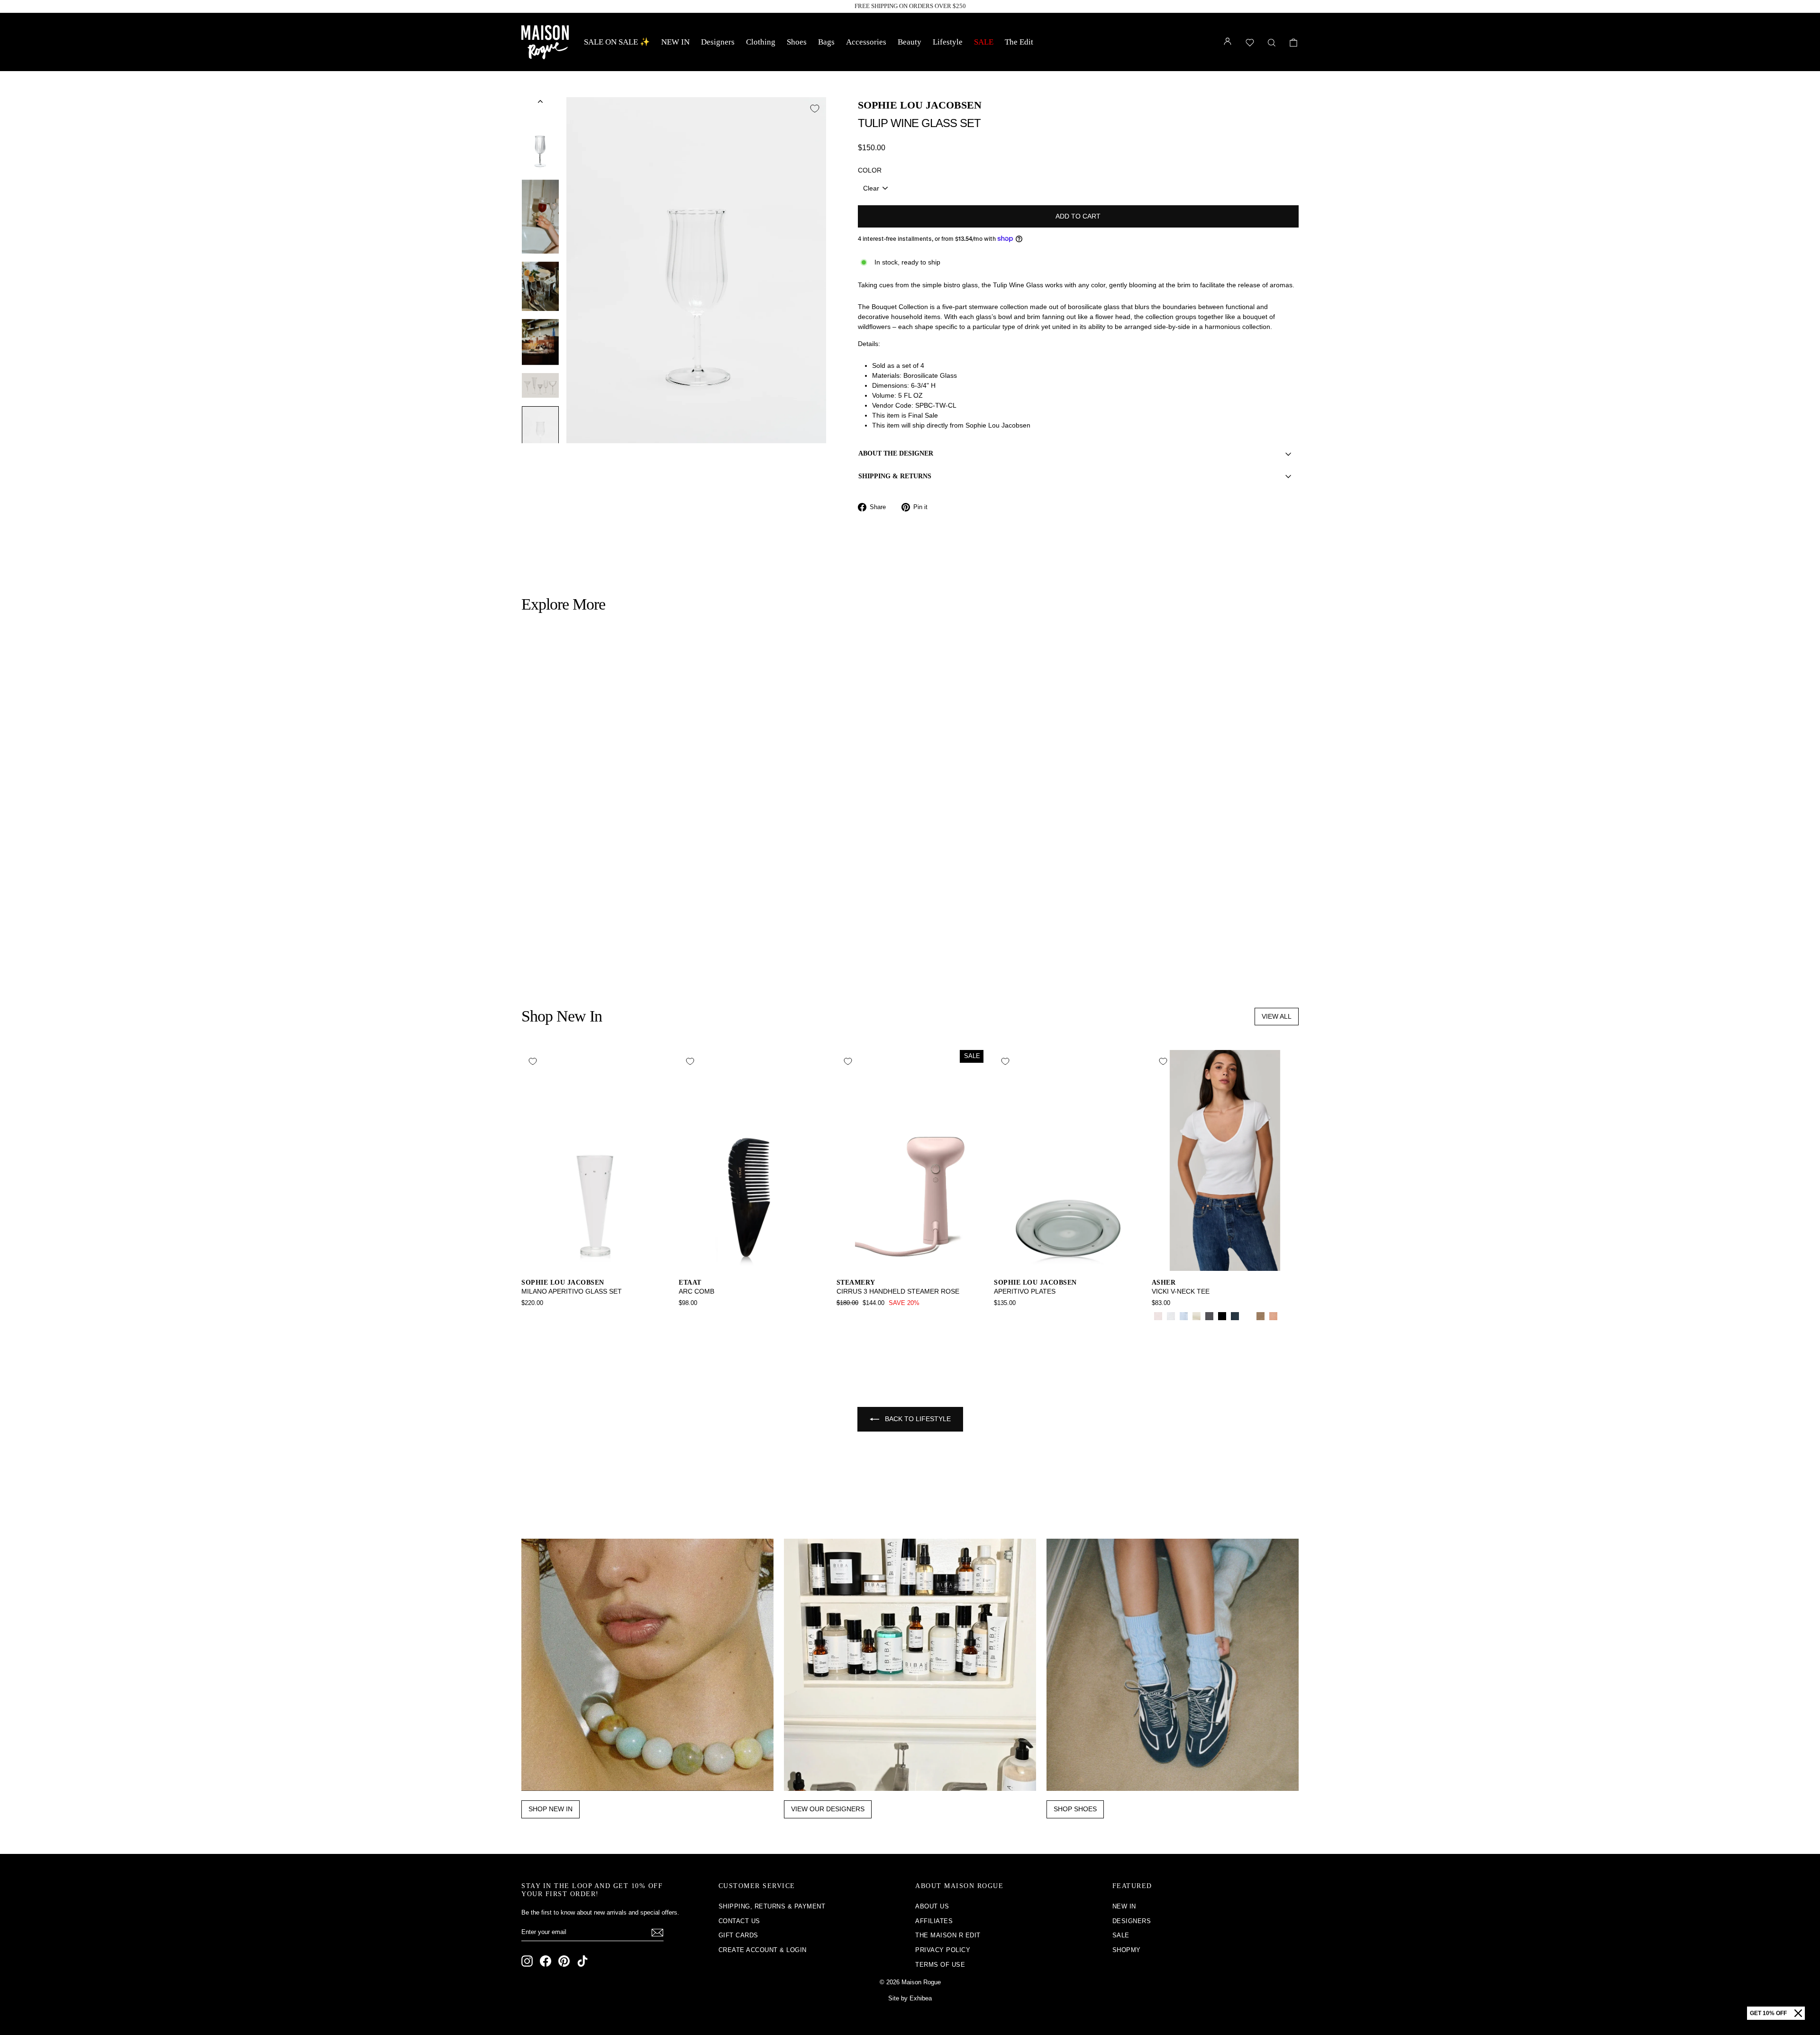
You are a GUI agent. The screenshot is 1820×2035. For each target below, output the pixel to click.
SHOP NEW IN (551, 1809)
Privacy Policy (943, 1950)
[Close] (1798, 2013)
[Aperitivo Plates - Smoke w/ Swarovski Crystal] (1000, 1316)
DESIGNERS (1132, 1921)
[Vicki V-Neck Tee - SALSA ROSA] (1158, 1316)
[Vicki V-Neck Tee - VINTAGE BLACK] (1209, 1316)
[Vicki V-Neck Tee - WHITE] (1171, 1316)
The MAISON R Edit (948, 1935)
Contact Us (739, 1921)
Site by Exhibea (910, 1998)
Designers (718, 42)
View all (1277, 1016)
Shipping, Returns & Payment (772, 1906)
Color (870, 170)
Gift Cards (738, 1935)
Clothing (761, 42)
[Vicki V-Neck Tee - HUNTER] (1248, 1316)
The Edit (1019, 42)
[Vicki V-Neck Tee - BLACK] (1222, 1316)
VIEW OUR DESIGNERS (828, 1809)
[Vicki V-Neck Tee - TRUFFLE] (1158, 1327)
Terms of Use (940, 1965)
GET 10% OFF (1768, 2013)
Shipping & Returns (895, 476)
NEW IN (675, 42)
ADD (614, 908)
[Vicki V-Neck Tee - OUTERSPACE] (1235, 1316)
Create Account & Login (763, 1950)
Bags (826, 42)
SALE (984, 42)
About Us (932, 1906)
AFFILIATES (934, 1921)
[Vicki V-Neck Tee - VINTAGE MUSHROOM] (1260, 1316)
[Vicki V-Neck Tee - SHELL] (1273, 1316)
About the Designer (896, 453)
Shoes (797, 42)
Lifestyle (948, 42)
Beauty (910, 42)
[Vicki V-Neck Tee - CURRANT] (1286, 1316)
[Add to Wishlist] (815, 109)
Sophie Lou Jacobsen (920, 105)
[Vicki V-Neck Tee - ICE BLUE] (1184, 1316)
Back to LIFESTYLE (917, 1419)
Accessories (866, 42)
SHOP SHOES (1075, 1809)
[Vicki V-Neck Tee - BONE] (1197, 1316)
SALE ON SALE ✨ (617, 42)
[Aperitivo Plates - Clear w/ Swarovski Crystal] (1013, 1316)
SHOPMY (1127, 1950)
